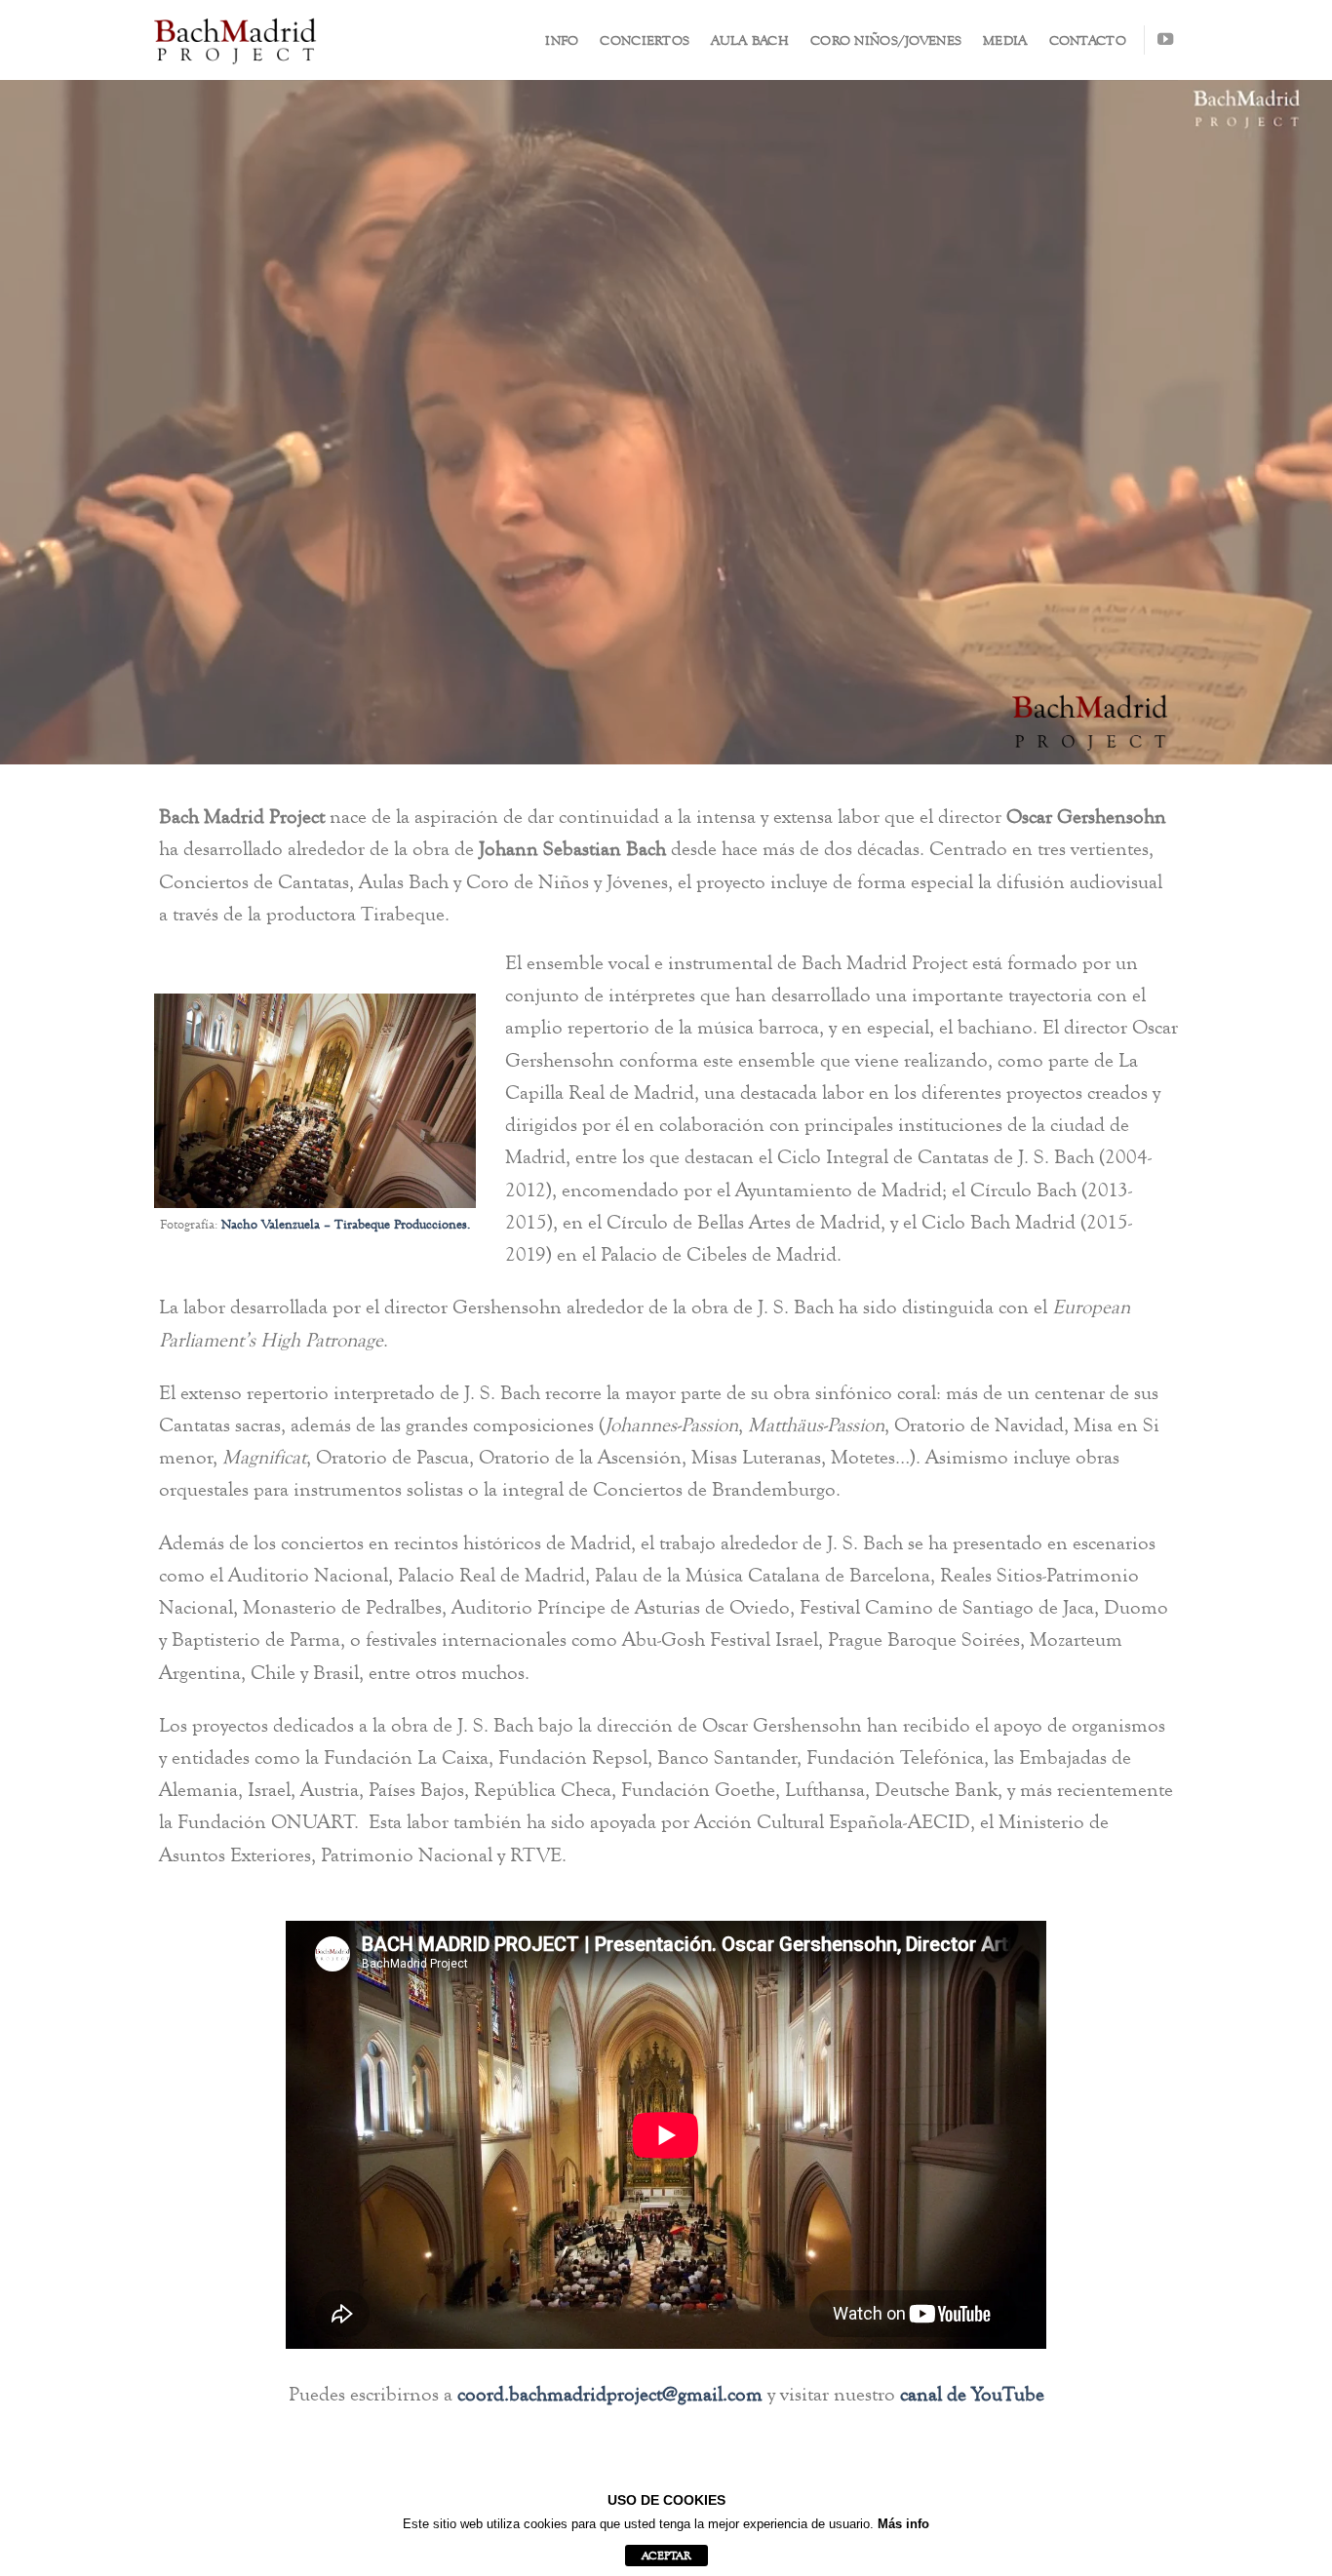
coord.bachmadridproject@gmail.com (610, 2394)
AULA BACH (750, 40)
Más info (903, 2524)
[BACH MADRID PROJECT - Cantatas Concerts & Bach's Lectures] (235, 40)
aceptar (666, 2556)
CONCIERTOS (645, 40)
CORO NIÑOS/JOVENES (886, 40)
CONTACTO (1088, 40)
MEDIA (1005, 40)
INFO (562, 40)
